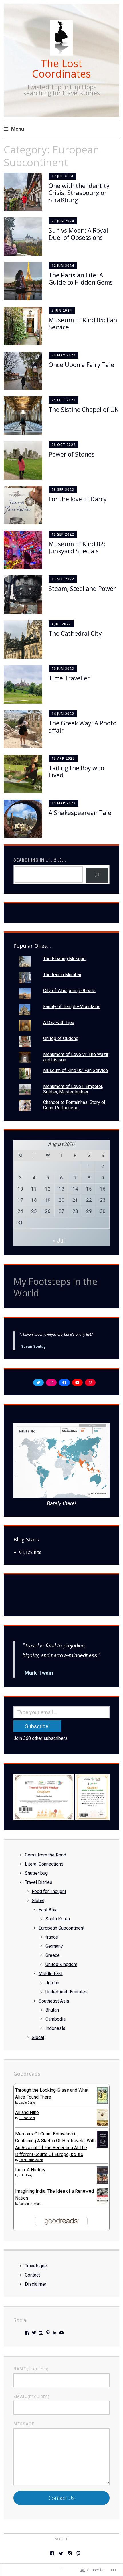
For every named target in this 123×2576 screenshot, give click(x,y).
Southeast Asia (54, 2001)
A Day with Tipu (59, 1023)
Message (24, 2424)
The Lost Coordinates (61, 69)
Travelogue (36, 2266)
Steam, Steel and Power (82, 589)
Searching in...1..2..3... (40, 860)
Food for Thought (49, 1891)
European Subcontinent (61, 1928)
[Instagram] (51, 1383)
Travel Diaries (39, 1882)
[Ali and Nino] (102, 2124)
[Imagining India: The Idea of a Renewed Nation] (102, 2203)
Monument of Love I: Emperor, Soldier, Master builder (73, 1089)
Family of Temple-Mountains (72, 1007)
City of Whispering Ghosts (69, 991)
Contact (32, 2275)
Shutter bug (36, 1873)
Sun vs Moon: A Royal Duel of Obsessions (78, 234)
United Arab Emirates (67, 1992)
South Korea (58, 1919)
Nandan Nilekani (30, 2204)
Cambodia (55, 2019)
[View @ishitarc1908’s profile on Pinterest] (48, 2333)
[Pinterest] (90, 1383)
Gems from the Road (45, 1855)
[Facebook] (64, 1383)
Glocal (38, 2037)
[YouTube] (77, 1383)
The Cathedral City (75, 633)
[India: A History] (102, 2183)
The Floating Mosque (64, 959)
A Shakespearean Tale (80, 813)
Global (38, 1901)
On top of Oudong (61, 1038)
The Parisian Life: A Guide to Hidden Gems (81, 279)
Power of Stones (72, 454)
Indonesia (55, 2028)
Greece (53, 1955)
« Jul (59, 1241)
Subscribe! (37, 1726)
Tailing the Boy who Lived (76, 772)
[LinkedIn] (55, 2333)
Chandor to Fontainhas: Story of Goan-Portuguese (74, 1105)
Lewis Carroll (28, 2103)
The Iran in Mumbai (62, 975)
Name (31, 2369)
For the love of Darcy (78, 499)
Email (31, 2397)
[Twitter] (38, 1383)
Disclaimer (36, 2284)
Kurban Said (27, 2118)
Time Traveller (69, 678)
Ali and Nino (27, 2112)
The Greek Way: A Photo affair (83, 727)
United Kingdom (61, 1964)
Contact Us (62, 2498)
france (52, 1937)
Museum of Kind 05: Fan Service (83, 324)
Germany (54, 1946)
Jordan (52, 1983)
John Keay (26, 2175)
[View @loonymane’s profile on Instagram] (41, 2333)
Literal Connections (44, 1864)
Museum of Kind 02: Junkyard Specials (77, 547)
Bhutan (52, 2010)
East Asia (48, 1910)
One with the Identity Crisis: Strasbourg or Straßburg (79, 193)
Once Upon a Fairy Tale (81, 365)
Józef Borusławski (31, 2160)
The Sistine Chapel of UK (84, 410)
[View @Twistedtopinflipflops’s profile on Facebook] (27, 2333)
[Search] (97, 875)
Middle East (51, 1974)
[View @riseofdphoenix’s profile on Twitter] (34, 2333)
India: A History (30, 2170)
